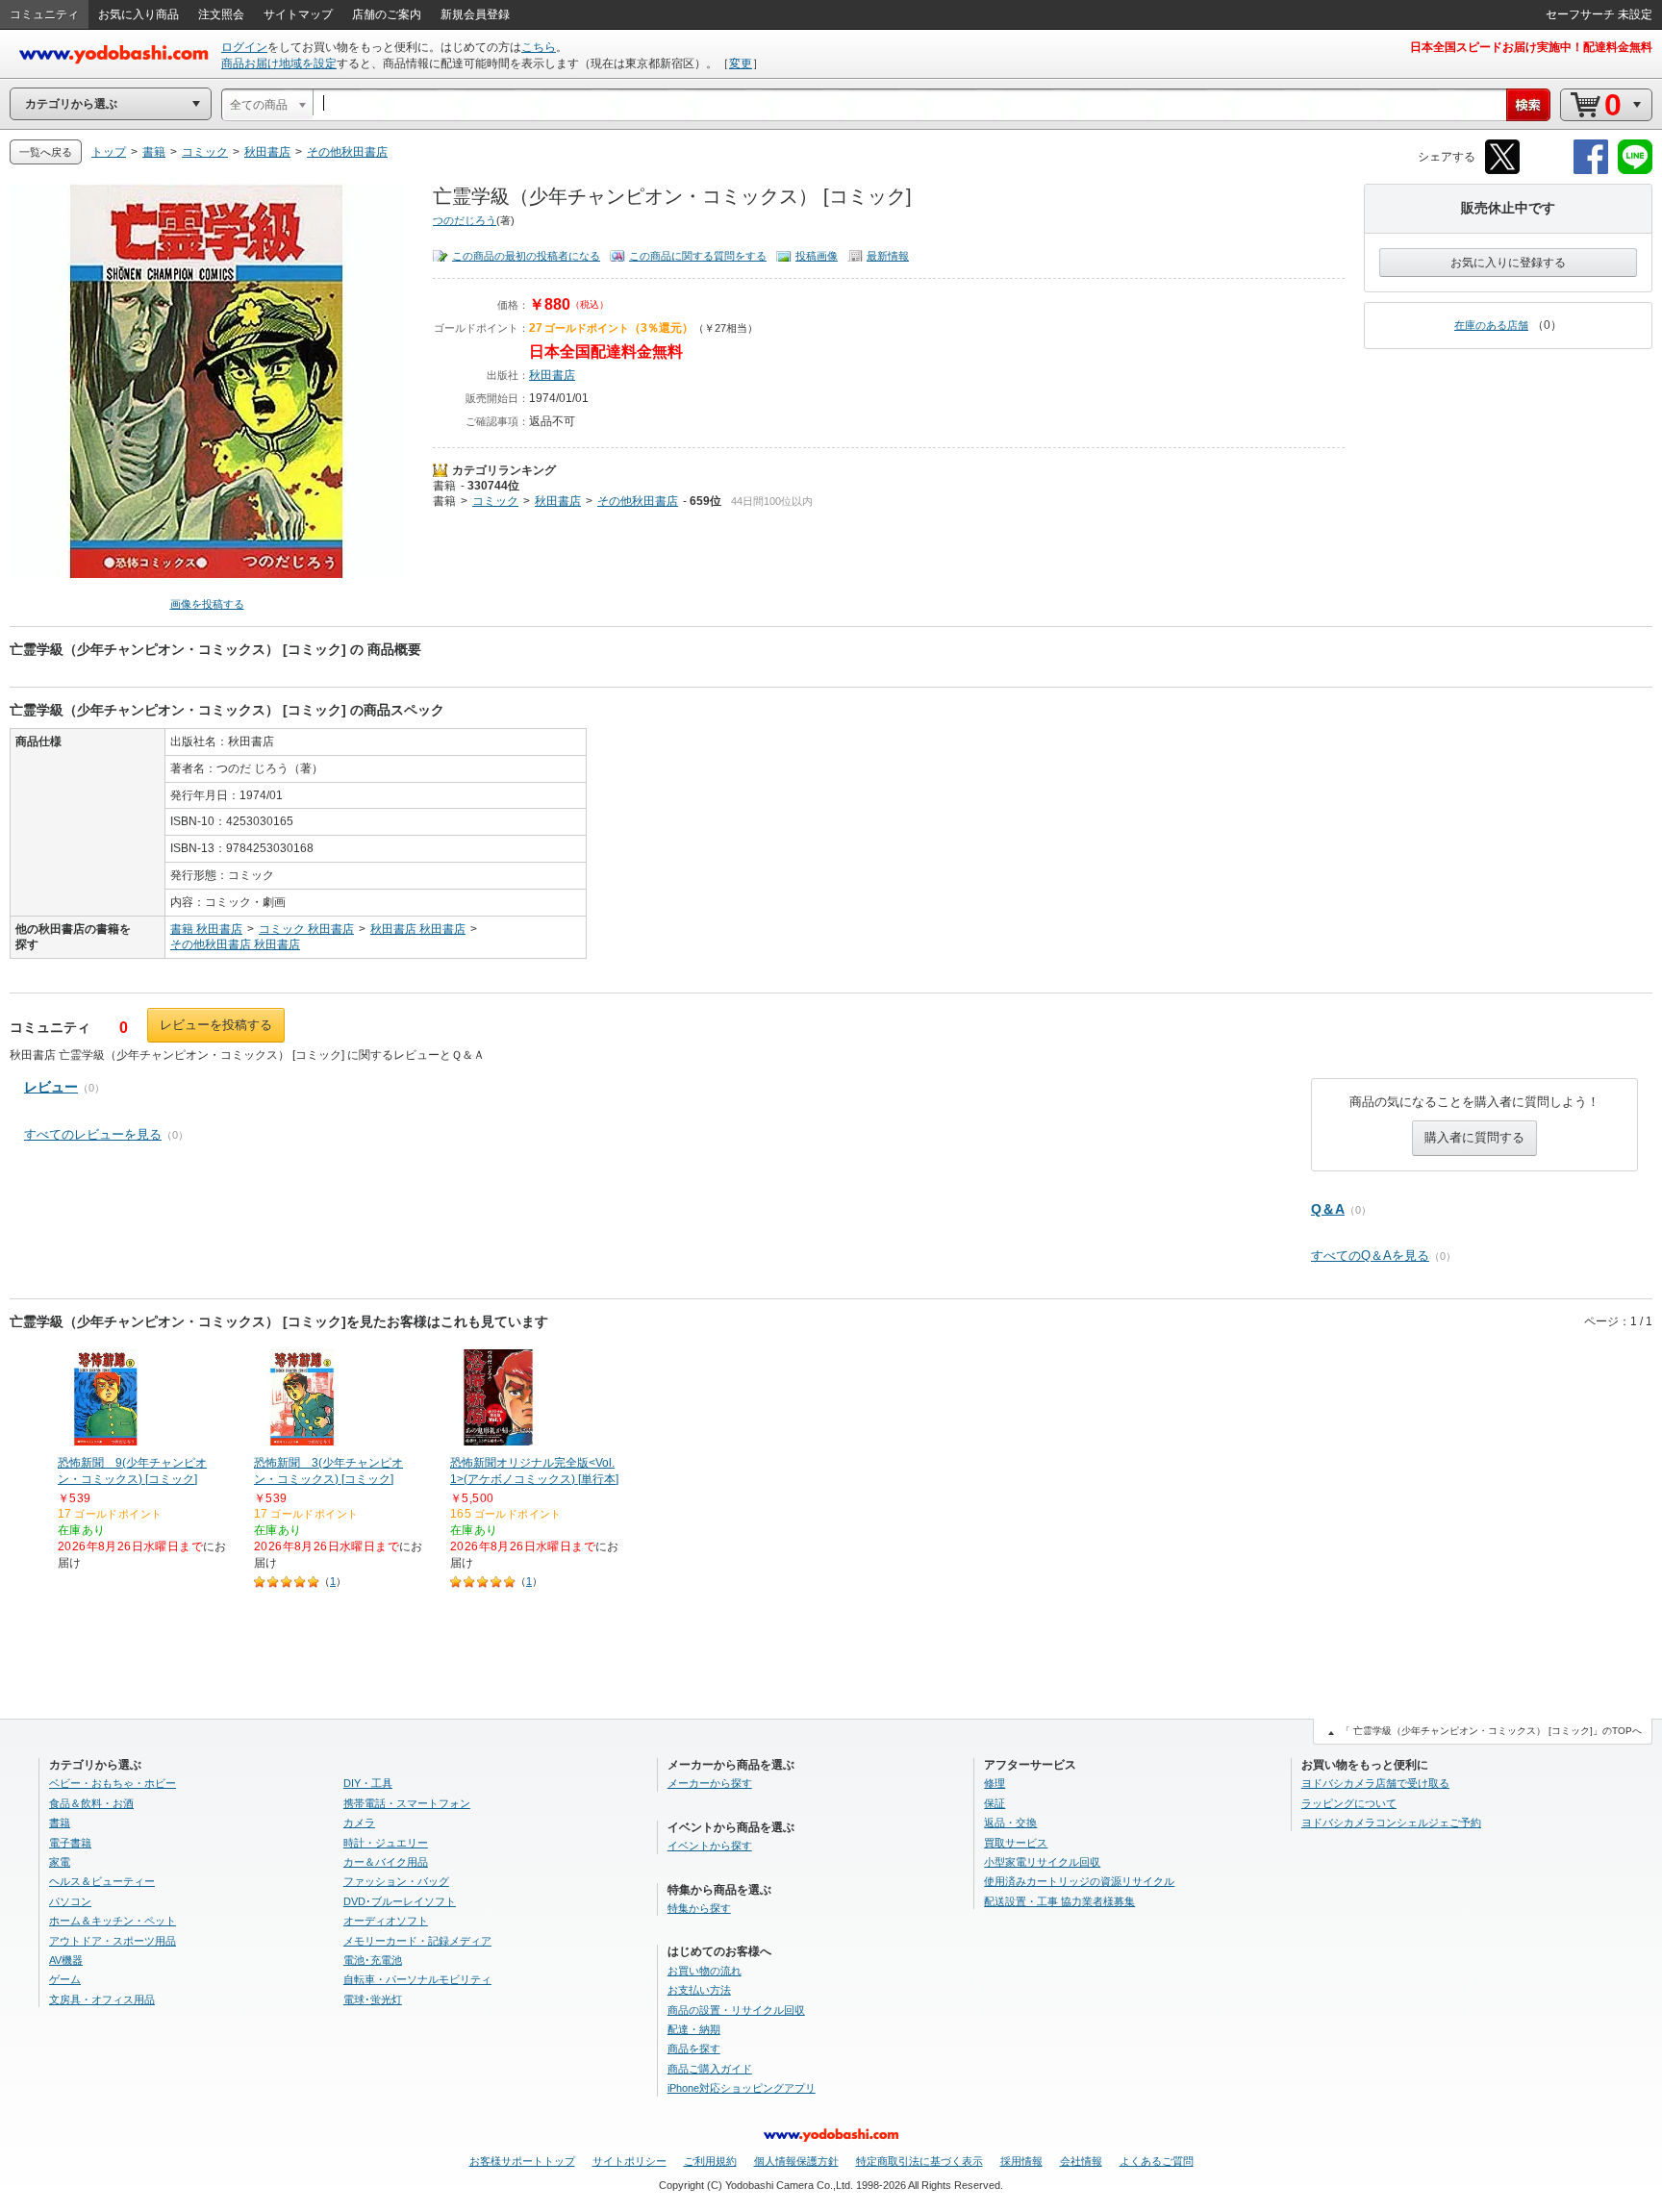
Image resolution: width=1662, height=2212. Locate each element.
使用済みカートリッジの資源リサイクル (1079, 1881)
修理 (995, 1783)
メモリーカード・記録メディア (417, 1941)
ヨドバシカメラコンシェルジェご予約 (1391, 1822)
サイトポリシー (630, 2161)
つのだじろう (465, 220)
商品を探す (694, 2049)
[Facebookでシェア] (1591, 171)
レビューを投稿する (216, 1025)
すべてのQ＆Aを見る (1370, 1256)
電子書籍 (70, 1843)
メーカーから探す (710, 1783)
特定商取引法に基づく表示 (919, 2161)
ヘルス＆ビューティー (102, 1881)
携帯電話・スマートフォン (407, 1803)
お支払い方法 (699, 1990)
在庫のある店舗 (1491, 325)
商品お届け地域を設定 (279, 63)
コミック (495, 501)
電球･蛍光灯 (373, 1999)
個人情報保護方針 (796, 2161)
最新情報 (888, 256)
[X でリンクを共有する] (1502, 171)
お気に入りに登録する (1508, 263)
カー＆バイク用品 (386, 1862)
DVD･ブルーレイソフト (400, 1901)
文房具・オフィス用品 (102, 1999)
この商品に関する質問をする (698, 256)
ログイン (244, 47)
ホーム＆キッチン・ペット (113, 1921)
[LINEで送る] (1635, 171)
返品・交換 (1010, 1822)
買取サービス (1016, 1843)
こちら (539, 47)
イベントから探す (710, 1846)
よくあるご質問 (1157, 2161)
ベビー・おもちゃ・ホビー (113, 1783)
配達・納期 (694, 2029)
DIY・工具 (368, 1783)
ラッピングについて (1349, 1803)
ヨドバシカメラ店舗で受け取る (1375, 1783)
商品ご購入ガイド (710, 2069)
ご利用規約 (710, 2161)
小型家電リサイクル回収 (1042, 1862)
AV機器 (66, 1960)
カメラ (359, 1822)
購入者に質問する (1474, 1137)
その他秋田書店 (638, 501)
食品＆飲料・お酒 (91, 1803)
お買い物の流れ (705, 1971)
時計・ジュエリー (386, 1843)
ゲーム (65, 1979)
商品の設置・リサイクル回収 (736, 2010)
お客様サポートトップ (522, 2161)
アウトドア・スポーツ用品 (113, 1941)
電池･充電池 (373, 1960)
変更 (741, 63)
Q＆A (1328, 1209)
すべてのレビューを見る (93, 1134)
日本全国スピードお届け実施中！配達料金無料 (1531, 47)
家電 (60, 1862)
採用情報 (1021, 2161)
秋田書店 (552, 375)
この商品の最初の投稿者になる (526, 256)
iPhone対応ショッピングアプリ (742, 2088)
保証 (995, 1803)
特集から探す (699, 1908)
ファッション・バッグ (396, 1881)
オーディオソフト (386, 1921)
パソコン (70, 1901)
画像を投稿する (207, 604)
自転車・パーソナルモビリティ (417, 1979)
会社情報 (1081, 2161)
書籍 (444, 486)
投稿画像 (817, 256)
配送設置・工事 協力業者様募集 (1059, 1901)
